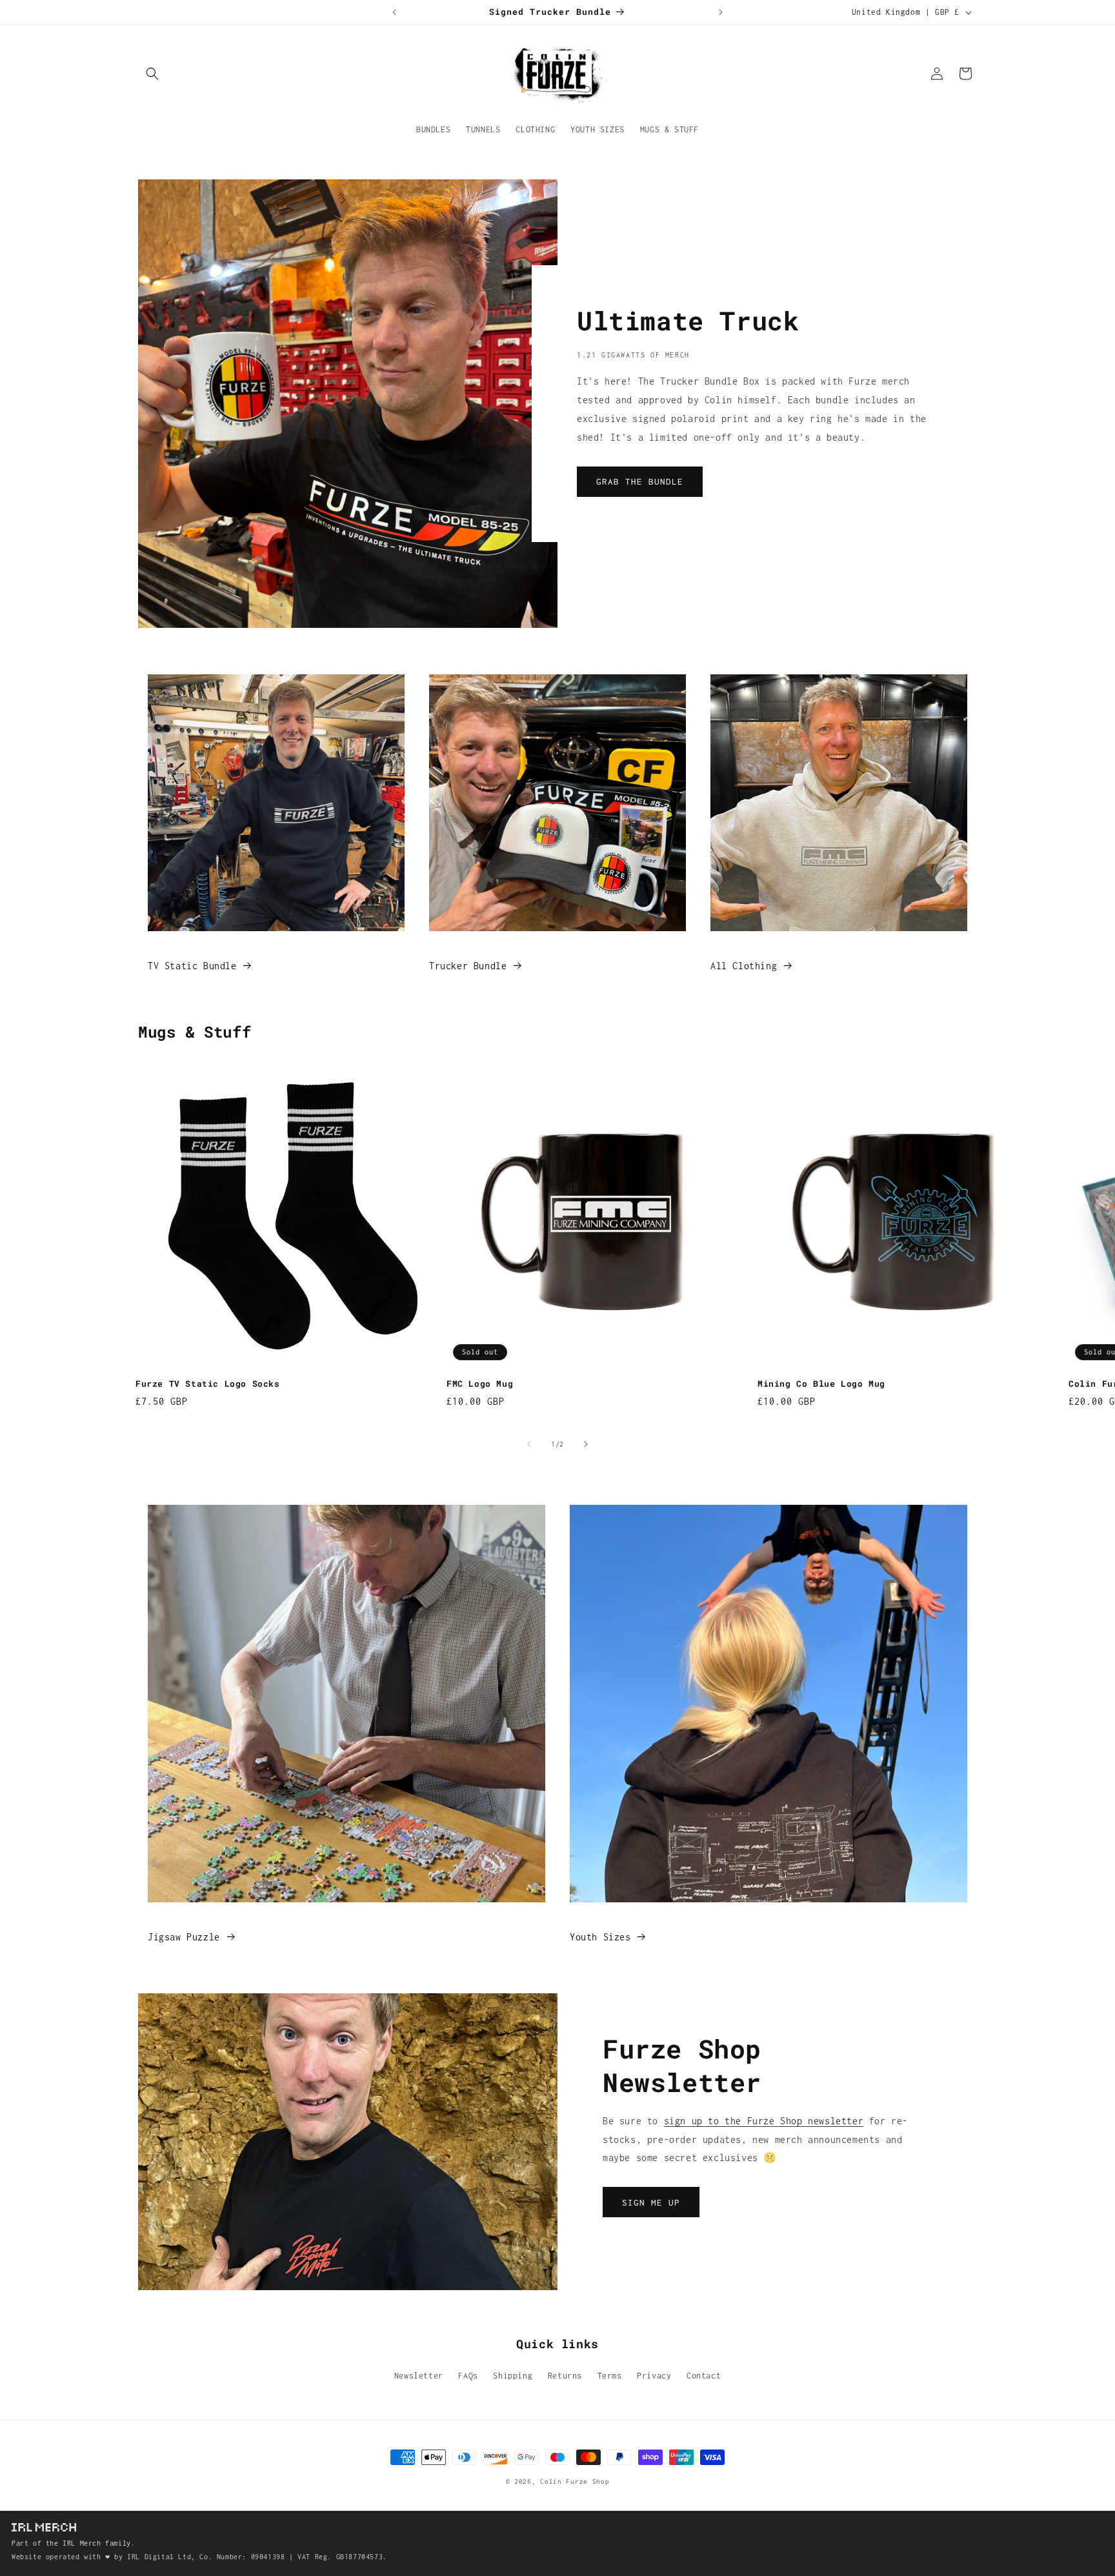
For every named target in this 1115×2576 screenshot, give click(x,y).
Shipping (513, 2376)
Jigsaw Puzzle (184, 1937)
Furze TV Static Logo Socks (208, 1384)
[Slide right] (586, 1444)
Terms (610, 2376)
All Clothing (744, 966)
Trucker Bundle (468, 966)
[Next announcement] (721, 12)
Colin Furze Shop (575, 2481)
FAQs (468, 2376)
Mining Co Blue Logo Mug (821, 1384)
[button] (152, 74)
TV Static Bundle (192, 966)
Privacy (654, 2376)
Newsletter (419, 2376)
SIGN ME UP (651, 2202)
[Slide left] (529, 1444)
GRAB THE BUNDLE (640, 481)
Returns (565, 2376)
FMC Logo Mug (480, 1384)
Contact (704, 2376)
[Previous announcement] (394, 12)
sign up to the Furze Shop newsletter (764, 2121)
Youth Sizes (600, 1937)
